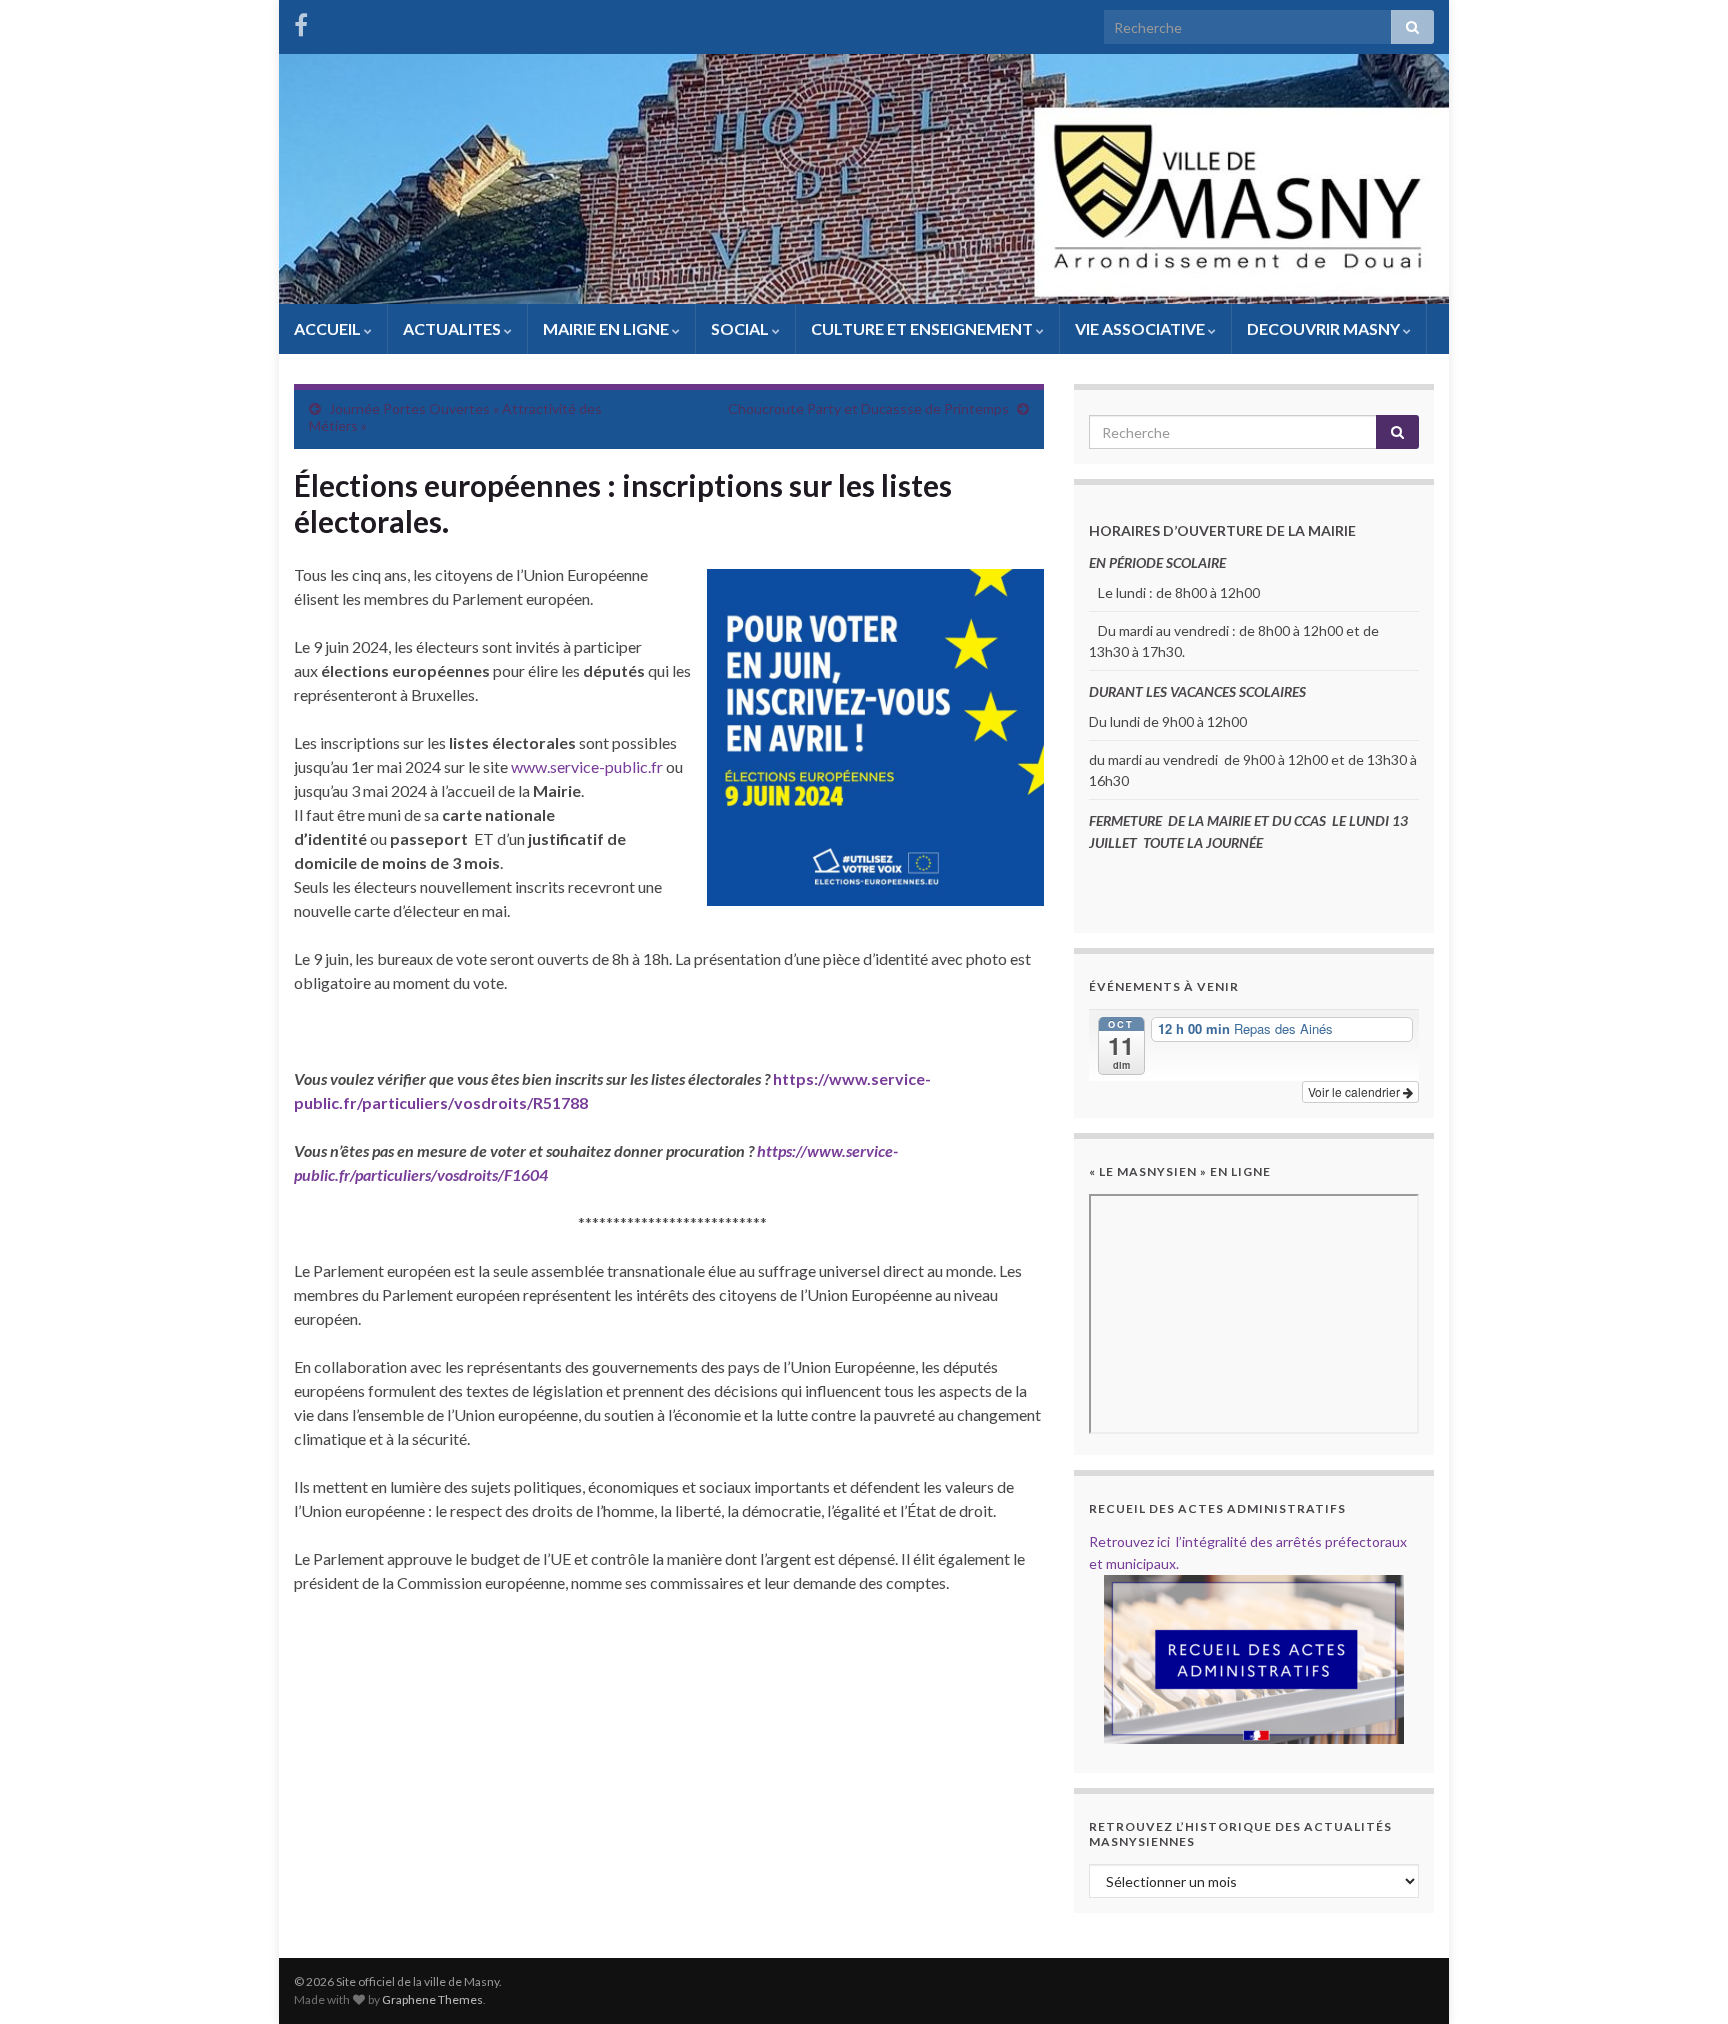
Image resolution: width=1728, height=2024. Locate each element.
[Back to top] (1683, 1979)
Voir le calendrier (1355, 1091)
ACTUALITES (453, 328)
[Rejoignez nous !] (301, 21)
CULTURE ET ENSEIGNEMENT (923, 328)
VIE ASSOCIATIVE (1141, 328)
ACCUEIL (329, 328)
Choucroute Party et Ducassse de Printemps (868, 408)
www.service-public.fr (587, 766)
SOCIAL (741, 328)
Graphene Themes (432, 1999)
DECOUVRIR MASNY (1325, 328)
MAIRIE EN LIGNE (607, 328)
